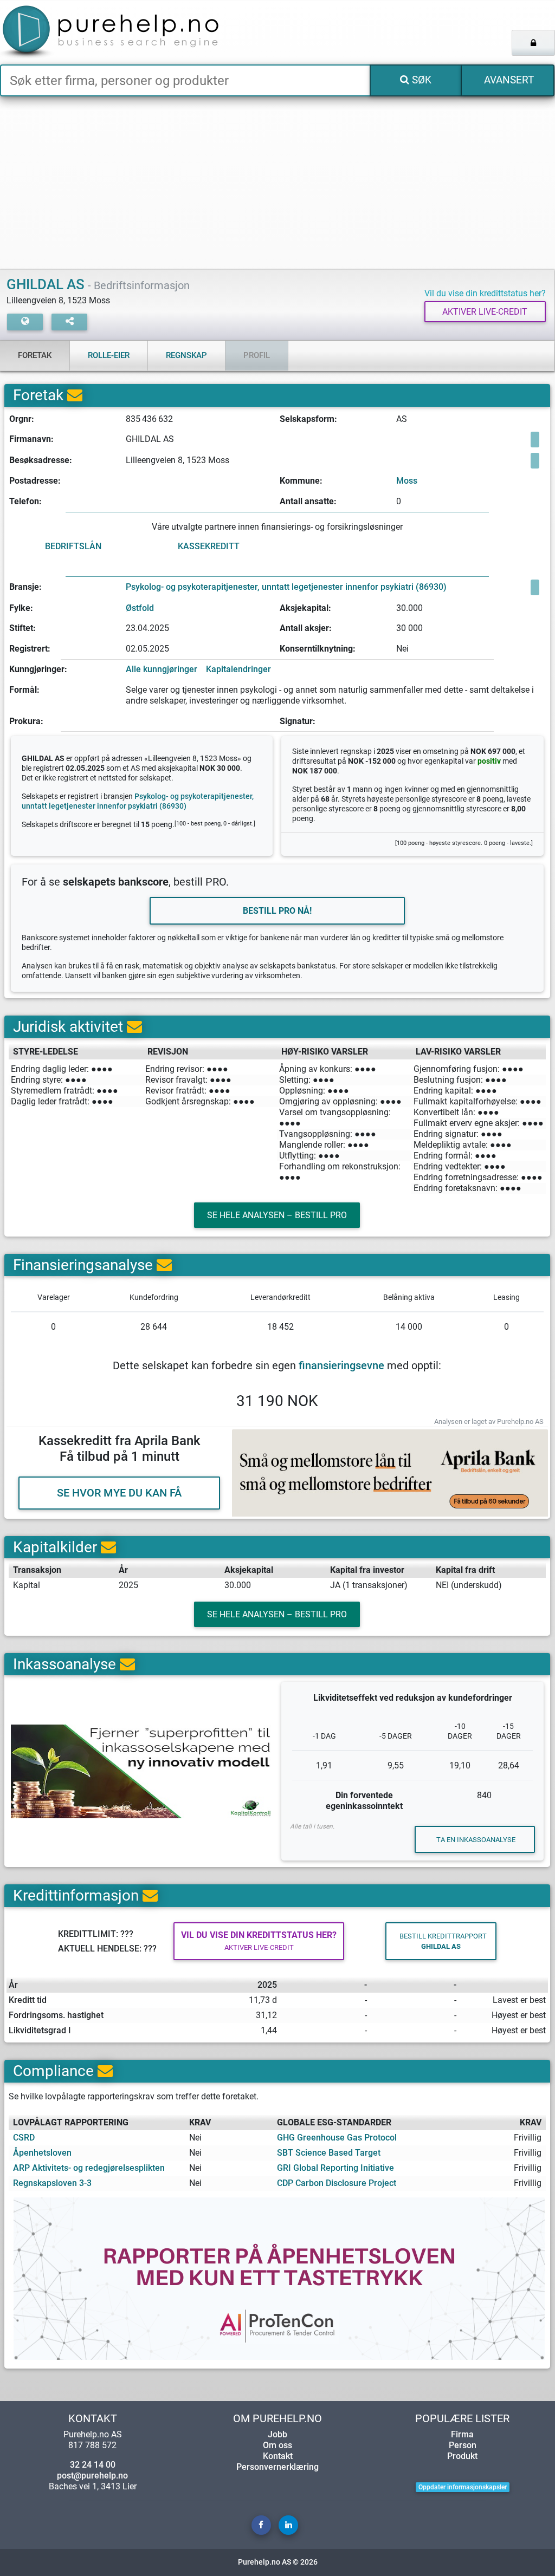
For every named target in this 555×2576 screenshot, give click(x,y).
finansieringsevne (341, 1365)
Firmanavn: (31, 439)
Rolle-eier (109, 355)
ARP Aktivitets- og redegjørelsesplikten (89, 2168)
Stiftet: (22, 628)
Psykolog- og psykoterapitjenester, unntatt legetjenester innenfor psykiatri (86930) (286, 587)
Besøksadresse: (41, 460)
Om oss (277, 2445)
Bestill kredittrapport (443, 1941)
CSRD (24, 2138)
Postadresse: (35, 481)
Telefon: (25, 501)
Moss (407, 481)
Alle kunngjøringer (162, 669)
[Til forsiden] (115, 32)
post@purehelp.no (92, 2476)
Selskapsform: (308, 419)
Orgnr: (22, 419)
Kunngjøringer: (38, 669)
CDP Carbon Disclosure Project (337, 2183)
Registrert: (30, 649)
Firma (462, 2434)
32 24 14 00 (93, 2465)
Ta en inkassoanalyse (476, 1840)
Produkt (462, 2456)
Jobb (277, 2434)
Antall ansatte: (308, 501)
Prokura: (26, 721)
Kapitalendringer (238, 669)
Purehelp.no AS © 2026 (278, 2562)
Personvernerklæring (277, 2467)
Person (463, 2445)
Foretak (35, 355)
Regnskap (186, 355)
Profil (257, 355)
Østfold (140, 608)
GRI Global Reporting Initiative (335, 2168)
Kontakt (278, 2456)
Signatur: (298, 721)
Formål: (24, 690)
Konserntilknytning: (318, 649)
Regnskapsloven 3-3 (52, 2183)
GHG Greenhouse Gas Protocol (337, 2138)
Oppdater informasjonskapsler (463, 2487)
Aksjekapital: (305, 608)
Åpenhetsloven (42, 2153)
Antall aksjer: (306, 628)
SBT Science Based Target (329, 2153)
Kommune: (301, 481)
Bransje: (25, 587)
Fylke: (21, 608)
